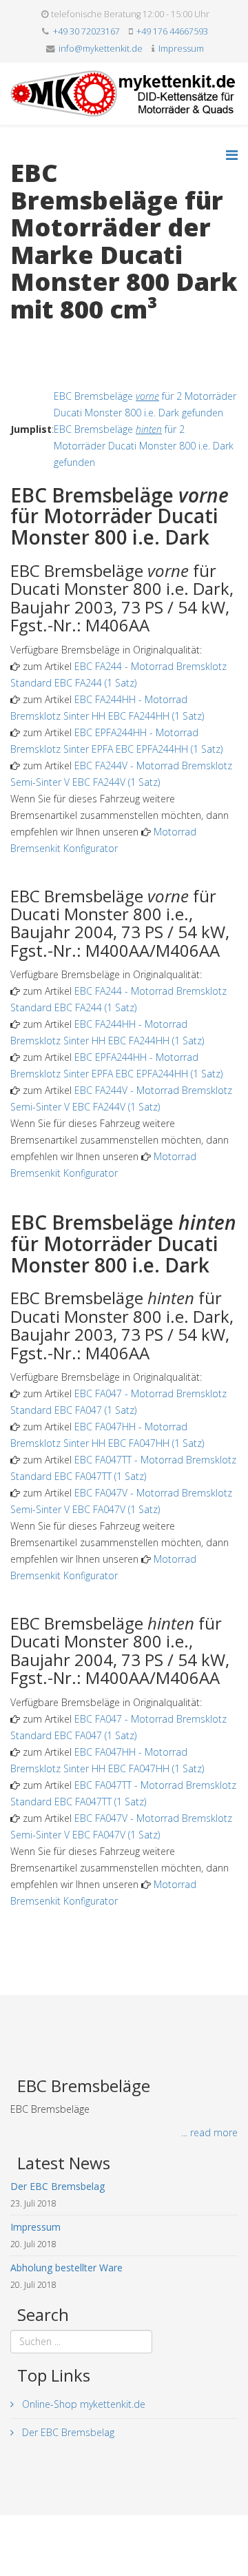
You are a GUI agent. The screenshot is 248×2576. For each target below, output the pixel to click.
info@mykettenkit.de (101, 49)
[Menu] (232, 155)
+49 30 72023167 (86, 31)
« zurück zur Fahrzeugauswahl (76, 338)
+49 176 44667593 (172, 31)
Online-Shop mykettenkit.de (82, 2404)
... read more (209, 2132)
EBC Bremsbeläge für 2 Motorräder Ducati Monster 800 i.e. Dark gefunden (144, 446)
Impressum (181, 49)
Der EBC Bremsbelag (67, 2432)
